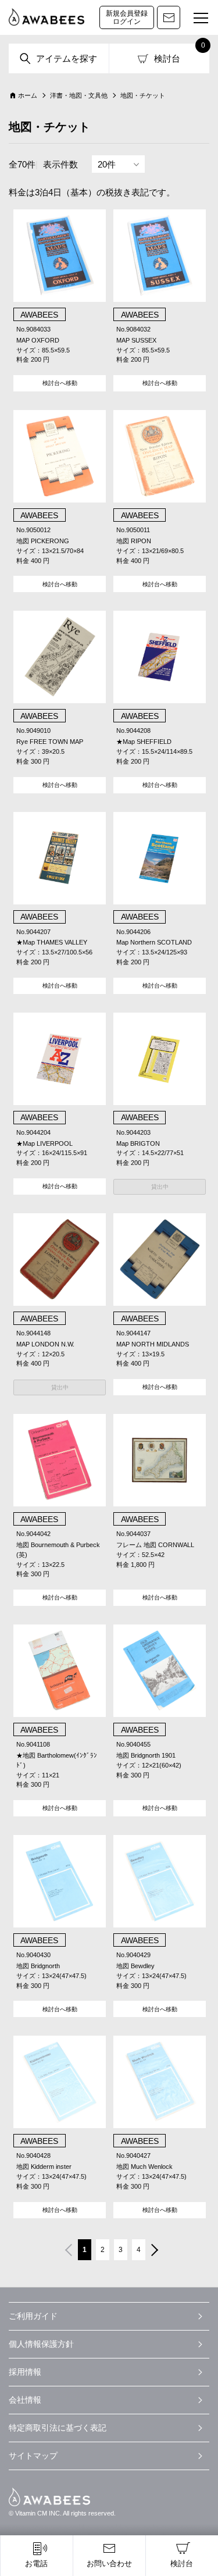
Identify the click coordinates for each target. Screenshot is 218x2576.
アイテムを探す (67, 58)
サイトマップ (33, 2456)
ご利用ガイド (33, 2316)
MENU (201, 19)
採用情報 (25, 2372)
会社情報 (25, 2400)
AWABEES (49, 2497)
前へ (67, 2251)
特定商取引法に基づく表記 (58, 2428)
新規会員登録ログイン (127, 17)
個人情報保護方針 (41, 2344)
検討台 (167, 58)
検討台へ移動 (60, 383)
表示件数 (60, 164)
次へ (156, 2251)
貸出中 (160, 1187)
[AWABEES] (47, 17)
